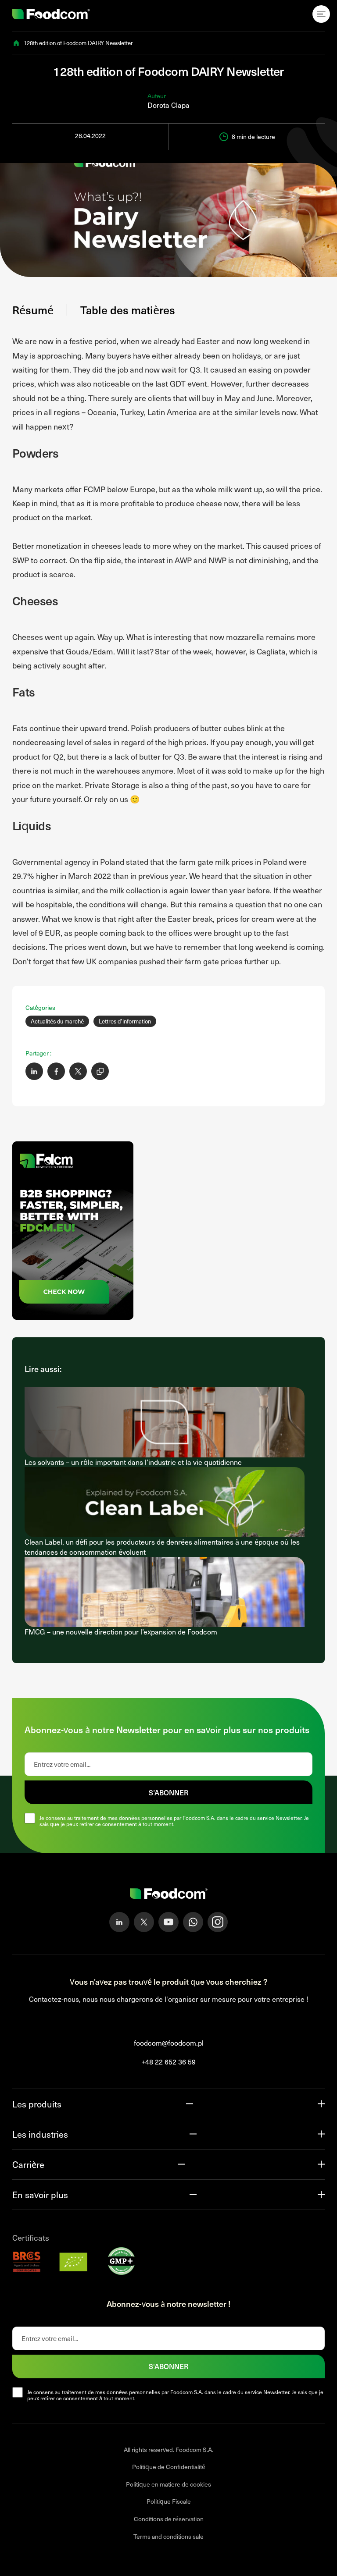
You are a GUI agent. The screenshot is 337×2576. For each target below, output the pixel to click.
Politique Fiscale (169, 2502)
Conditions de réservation (169, 2519)
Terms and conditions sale (168, 2536)
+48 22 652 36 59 (168, 2062)
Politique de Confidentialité (169, 2467)
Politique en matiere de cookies (168, 2484)
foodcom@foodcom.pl (169, 2043)
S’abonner (168, 1792)
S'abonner (168, 2366)
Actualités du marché (57, 1021)
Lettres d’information (125, 1021)
